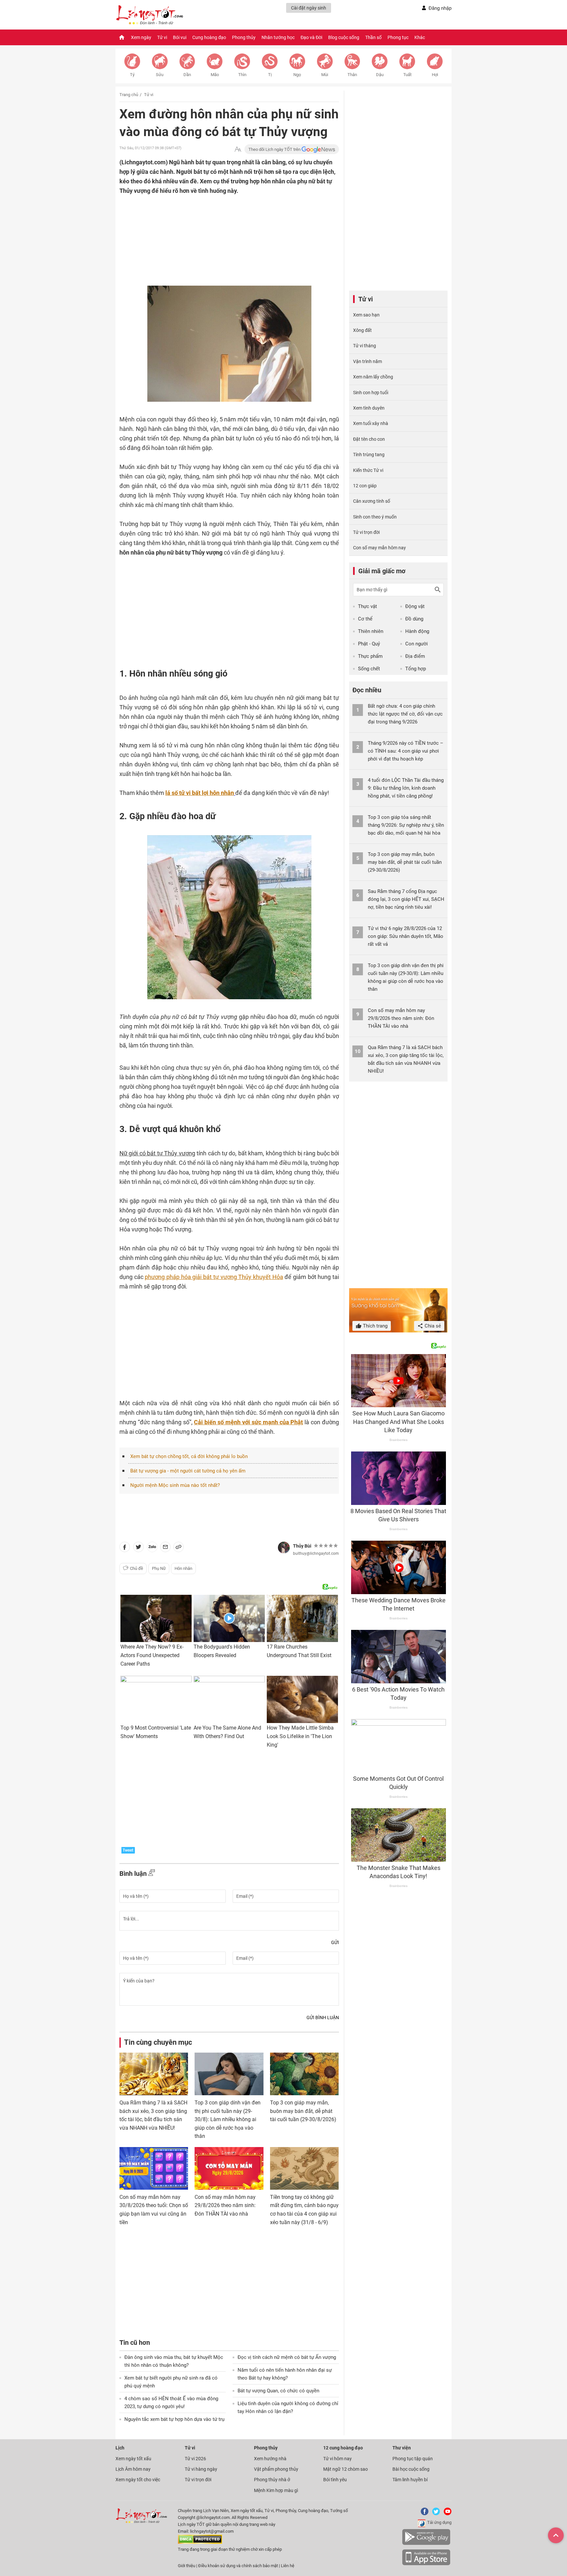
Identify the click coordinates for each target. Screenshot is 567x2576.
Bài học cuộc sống (411, 2469)
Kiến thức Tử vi (368, 470)
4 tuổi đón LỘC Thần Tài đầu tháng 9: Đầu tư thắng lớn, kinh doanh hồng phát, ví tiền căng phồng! (406, 788)
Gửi (335, 1942)
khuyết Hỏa (214, 1277)
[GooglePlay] (426, 2544)
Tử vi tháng (365, 346)
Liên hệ (288, 2566)
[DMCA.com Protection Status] (200, 2542)
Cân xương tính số (372, 501)
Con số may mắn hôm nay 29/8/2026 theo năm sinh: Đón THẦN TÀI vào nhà (225, 2205)
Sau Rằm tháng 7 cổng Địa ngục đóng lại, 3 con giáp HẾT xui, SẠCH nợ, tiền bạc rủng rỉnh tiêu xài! (406, 899)
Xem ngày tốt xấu (133, 2459)
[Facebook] (423, 2514)
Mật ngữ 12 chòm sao (346, 2469)
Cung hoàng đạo (209, 37)
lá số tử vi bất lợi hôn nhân (200, 793)
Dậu (380, 75)
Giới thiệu (187, 2566)
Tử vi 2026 (195, 2459)
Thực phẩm (370, 656)
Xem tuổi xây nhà (371, 423)
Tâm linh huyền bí (410, 2480)
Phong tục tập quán (413, 2459)
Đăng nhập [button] (440, 8)
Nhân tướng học (278, 37)
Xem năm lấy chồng (373, 377)
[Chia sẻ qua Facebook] (125, 1548)
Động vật (415, 606)
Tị (270, 75)
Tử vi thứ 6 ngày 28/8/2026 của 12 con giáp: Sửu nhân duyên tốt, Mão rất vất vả (406, 936)
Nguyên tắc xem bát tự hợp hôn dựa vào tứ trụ (174, 2419)
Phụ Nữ (159, 1568)
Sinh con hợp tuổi (371, 393)
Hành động (417, 631)
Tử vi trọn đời (366, 532)
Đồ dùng (414, 619)
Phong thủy (244, 37)
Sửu (160, 75)
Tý (132, 75)
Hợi (435, 75)
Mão (215, 75)
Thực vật (367, 606)
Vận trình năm (367, 361)
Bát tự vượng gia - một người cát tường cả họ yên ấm (188, 1471)
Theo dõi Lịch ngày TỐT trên (275, 149)
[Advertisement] (216, 238)
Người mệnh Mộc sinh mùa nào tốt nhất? (175, 1485)
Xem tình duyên (369, 408)
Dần (187, 75)
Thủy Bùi (302, 1546)
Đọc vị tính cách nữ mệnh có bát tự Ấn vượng (287, 2357)
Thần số (373, 37)
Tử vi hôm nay (337, 2459)
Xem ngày (141, 37)
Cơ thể (365, 619)
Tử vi (162, 37)
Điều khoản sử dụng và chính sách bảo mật (239, 2566)
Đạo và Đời (311, 37)
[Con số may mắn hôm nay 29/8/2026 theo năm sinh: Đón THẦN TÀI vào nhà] (229, 2168)
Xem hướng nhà (270, 2459)
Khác (420, 37)
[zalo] (152, 1548)
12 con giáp (365, 486)
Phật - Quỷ (369, 644)
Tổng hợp (416, 669)
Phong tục (398, 37)
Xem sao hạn (366, 315)
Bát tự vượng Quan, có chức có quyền (278, 2391)
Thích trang (375, 1326)
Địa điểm (415, 656)
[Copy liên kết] (178, 1548)
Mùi (325, 75)
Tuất (407, 75)
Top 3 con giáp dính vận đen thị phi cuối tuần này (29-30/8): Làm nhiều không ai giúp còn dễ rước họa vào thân (228, 2119)
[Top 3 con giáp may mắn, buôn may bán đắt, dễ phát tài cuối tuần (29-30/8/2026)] (304, 2074)
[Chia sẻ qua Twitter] (138, 1548)
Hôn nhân (183, 1568)
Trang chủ (129, 95)
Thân (352, 75)
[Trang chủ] (122, 37)
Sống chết (369, 669)
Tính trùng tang (369, 455)
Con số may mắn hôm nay (379, 548)
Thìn (242, 75)
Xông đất (362, 330)
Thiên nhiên (371, 631)
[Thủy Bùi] (284, 1548)
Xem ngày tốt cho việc (138, 2480)
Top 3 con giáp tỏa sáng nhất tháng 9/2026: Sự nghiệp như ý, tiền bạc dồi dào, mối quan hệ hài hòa (406, 825)
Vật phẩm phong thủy (276, 2469)
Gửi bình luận (323, 2018)
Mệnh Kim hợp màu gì (276, 2490)
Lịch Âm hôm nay (133, 2469)
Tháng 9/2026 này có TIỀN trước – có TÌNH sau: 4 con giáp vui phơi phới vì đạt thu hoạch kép (406, 751)
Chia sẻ (432, 1326)
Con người (417, 644)
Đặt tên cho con (369, 439)
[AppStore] (426, 2564)
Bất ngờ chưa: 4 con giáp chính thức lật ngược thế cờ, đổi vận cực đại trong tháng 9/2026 (405, 714)
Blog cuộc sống (344, 37)
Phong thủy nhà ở (272, 2480)
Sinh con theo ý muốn (375, 517)
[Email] (165, 1548)
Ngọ (297, 75)
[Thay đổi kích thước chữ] (238, 149)
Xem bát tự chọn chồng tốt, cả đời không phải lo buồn (189, 1456)
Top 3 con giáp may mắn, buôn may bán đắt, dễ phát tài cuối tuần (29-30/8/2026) (303, 2111)
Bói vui (180, 37)
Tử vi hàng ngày (201, 2469)
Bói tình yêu (335, 2480)
